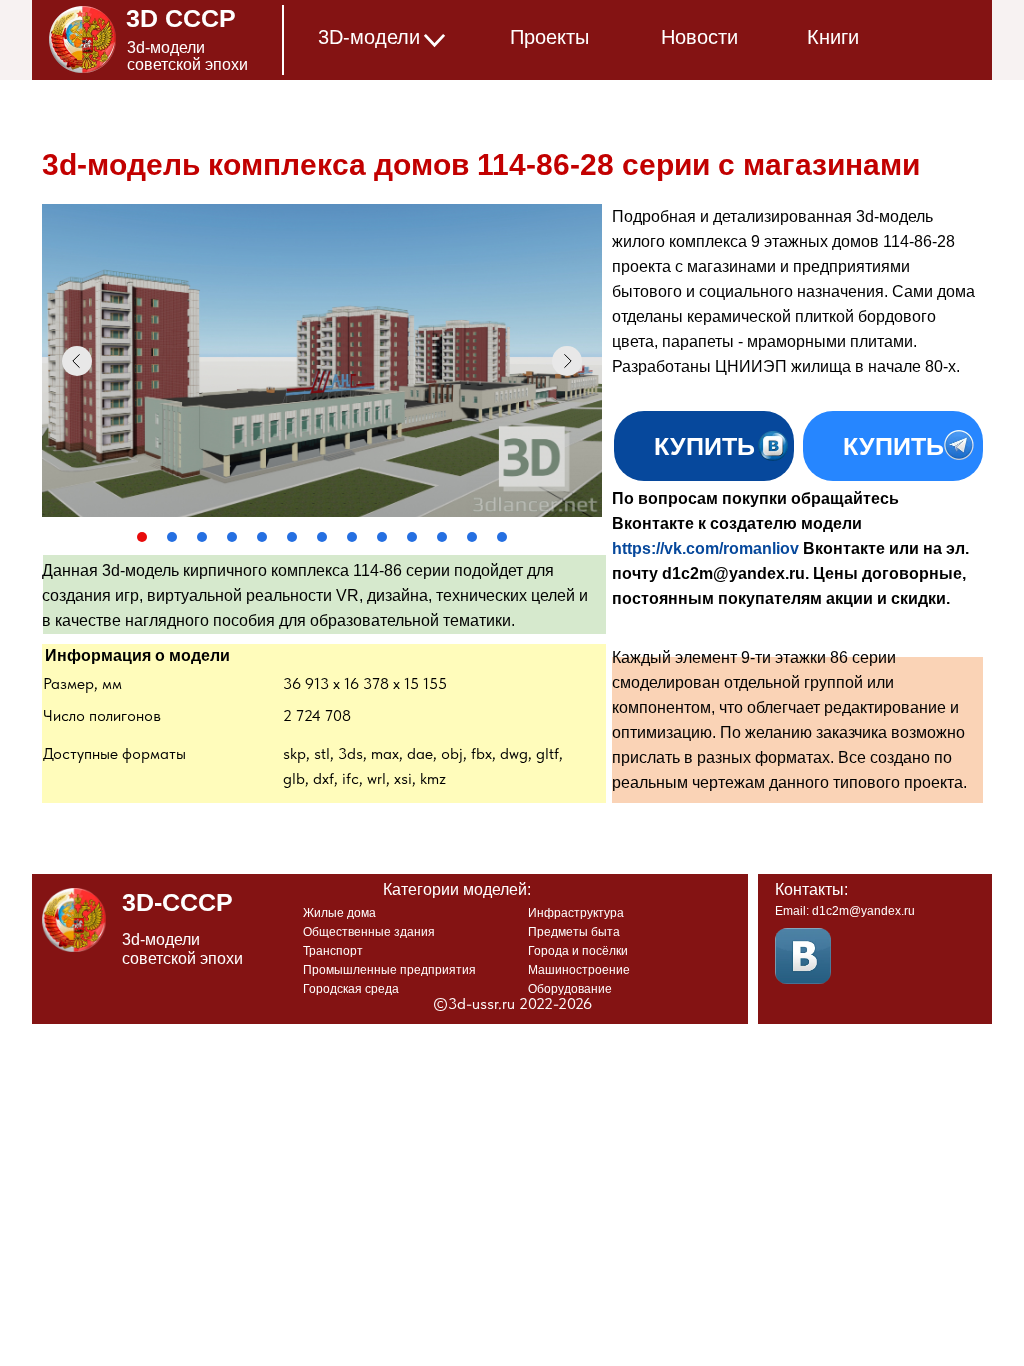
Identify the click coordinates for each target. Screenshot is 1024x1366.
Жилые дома (339, 913)
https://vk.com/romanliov (705, 548)
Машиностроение (579, 970)
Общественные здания (369, 932)
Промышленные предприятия (389, 970)
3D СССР (181, 18)
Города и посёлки (578, 951)
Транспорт (333, 951)
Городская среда (351, 989)
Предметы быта (574, 932)
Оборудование (570, 989)
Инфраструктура (576, 913)
